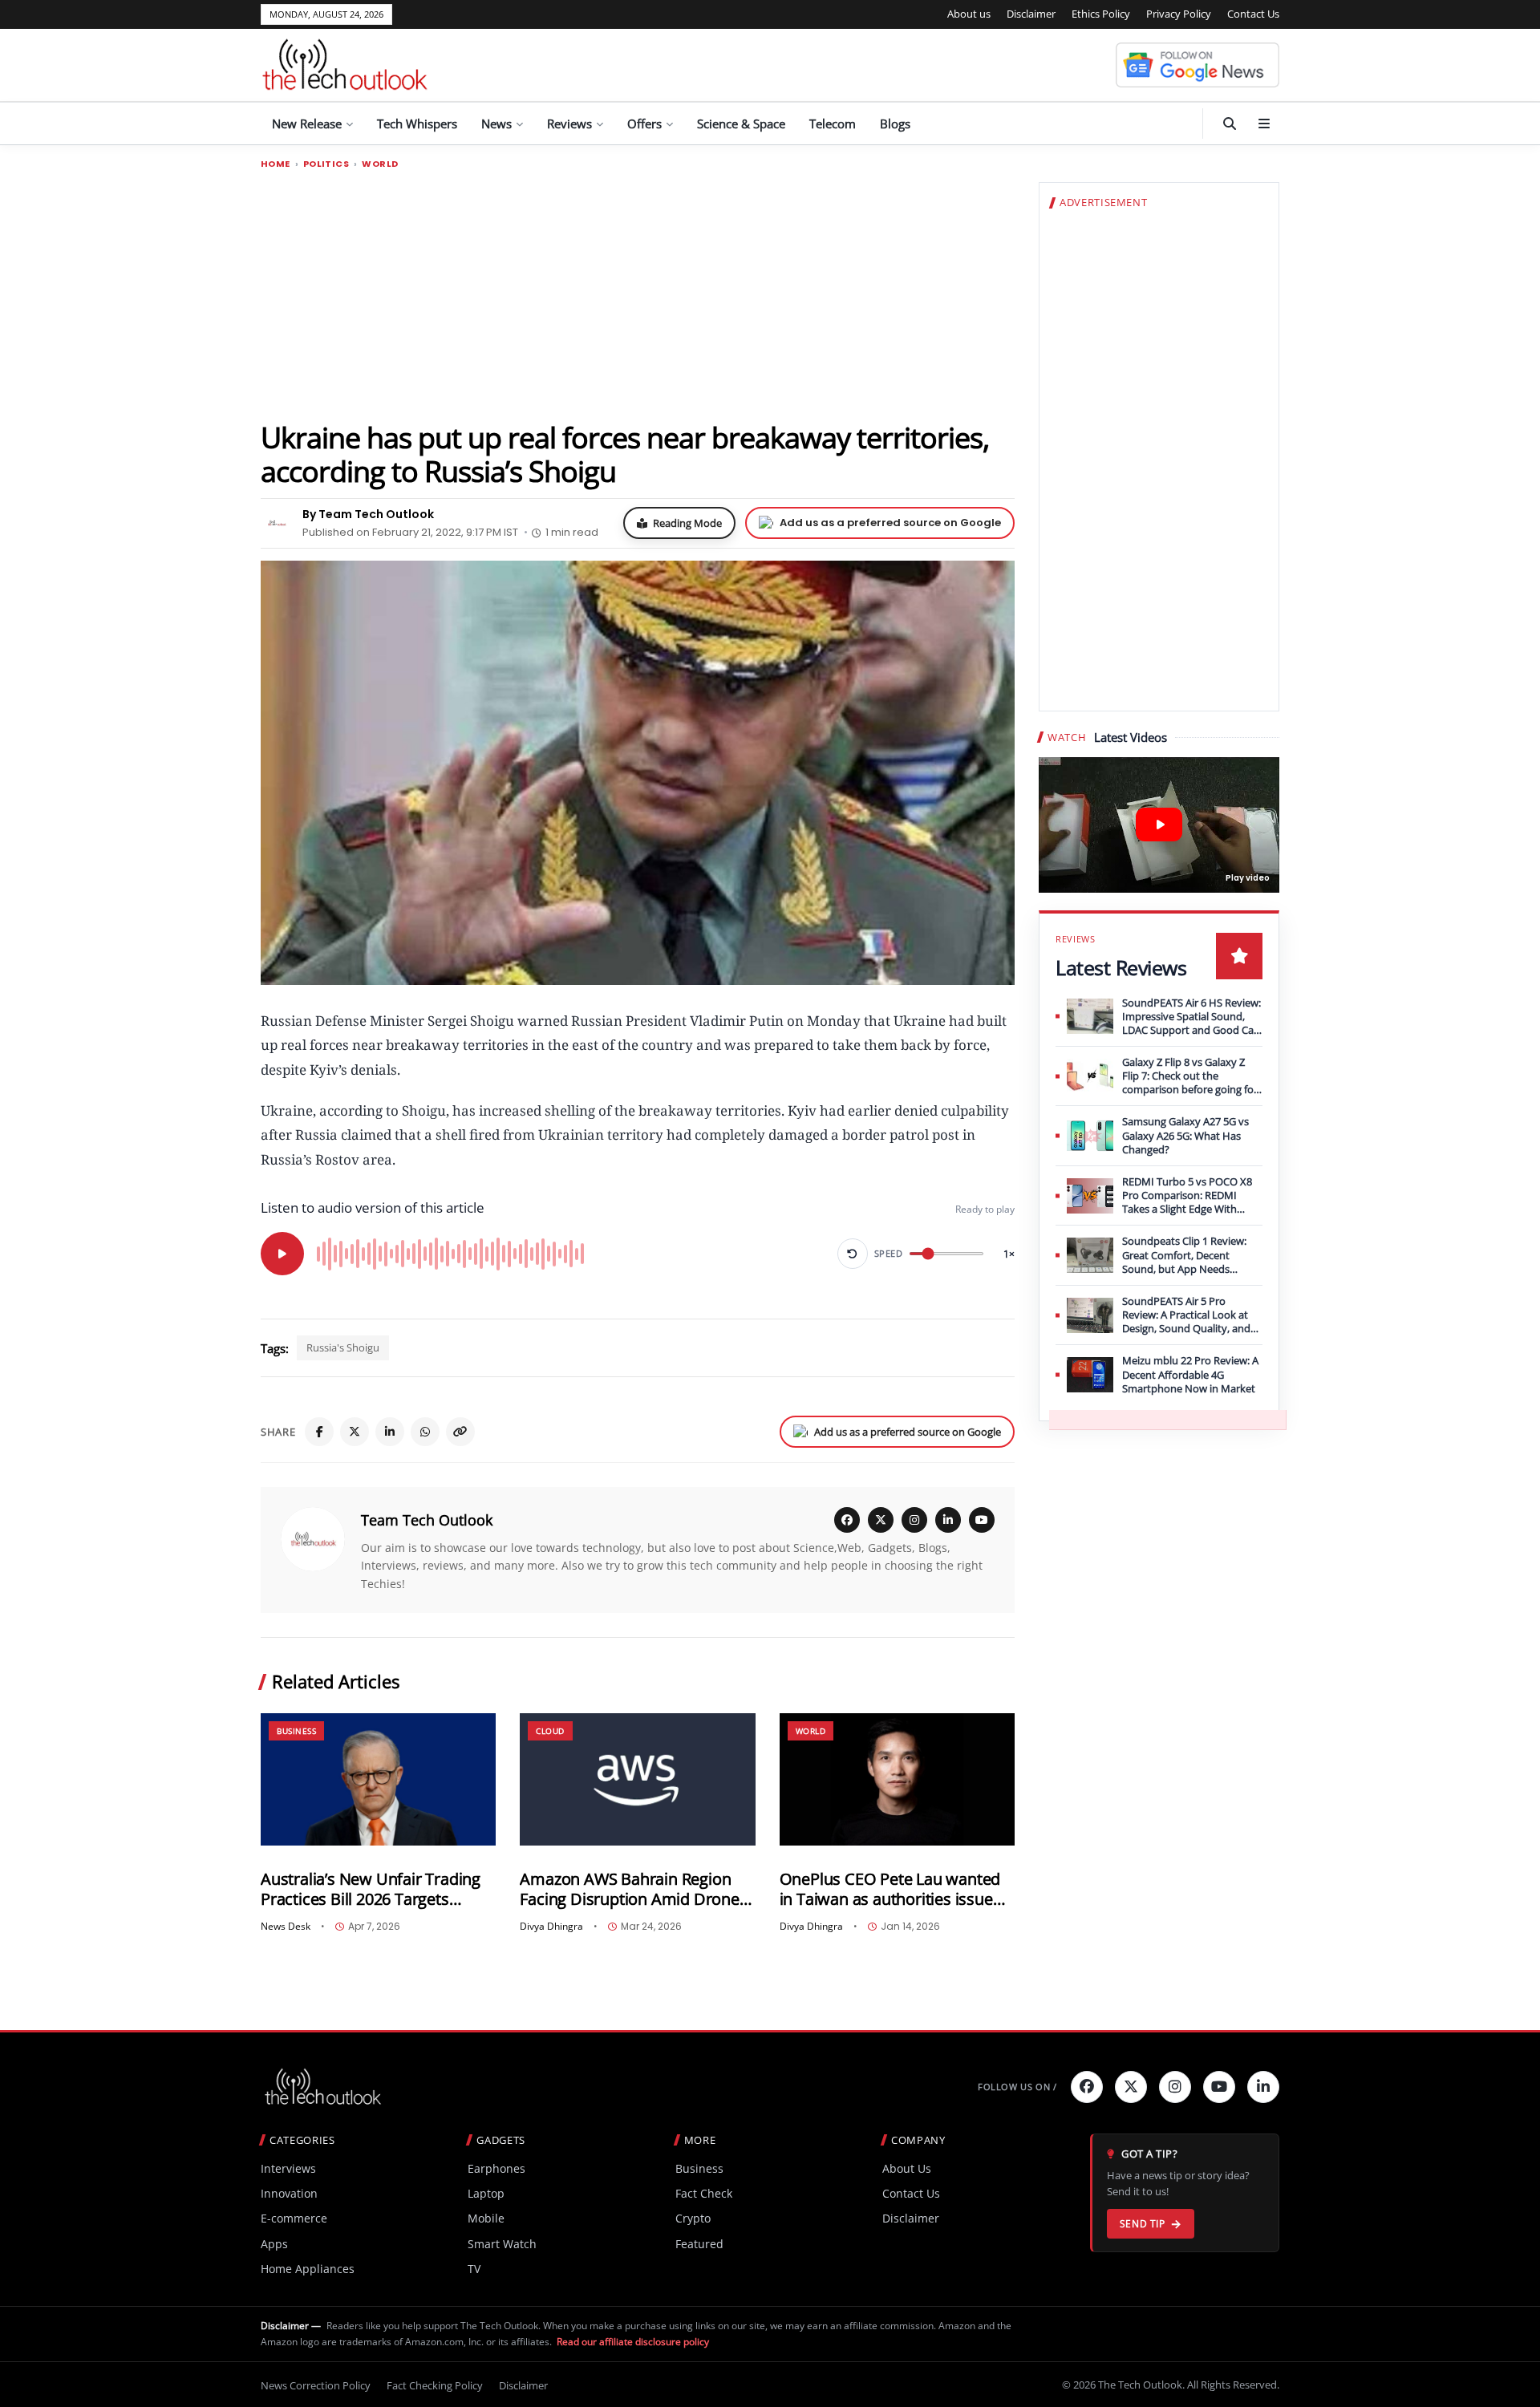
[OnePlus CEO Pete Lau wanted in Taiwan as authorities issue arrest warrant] (897, 1779)
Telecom (833, 124)
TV (474, 2269)
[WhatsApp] (425, 1432)
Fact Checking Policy (435, 2385)
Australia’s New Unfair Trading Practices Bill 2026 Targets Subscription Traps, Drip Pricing (375, 1889)
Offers (644, 124)
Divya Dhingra (551, 1927)
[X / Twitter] (881, 1520)
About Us (907, 2168)
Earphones (496, 2168)
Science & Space (741, 124)
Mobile (486, 2218)
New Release (307, 124)
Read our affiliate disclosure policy (633, 2342)
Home (276, 164)
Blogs (895, 124)
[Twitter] (1131, 2087)
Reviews (569, 124)
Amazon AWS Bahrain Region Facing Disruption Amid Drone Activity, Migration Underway (629, 1889)
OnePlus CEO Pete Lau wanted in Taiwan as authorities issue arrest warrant (890, 1889)
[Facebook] (319, 1432)
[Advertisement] (638, 294)
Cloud (550, 1731)
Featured (699, 2244)
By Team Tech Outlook (368, 514)
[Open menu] (1264, 124)
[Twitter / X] (355, 1432)
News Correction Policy (316, 2385)
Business (296, 1731)
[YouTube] (982, 1520)
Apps (274, 2244)
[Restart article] (853, 1254)
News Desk (286, 1927)
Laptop (486, 2193)
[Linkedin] (1263, 2087)
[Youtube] (1219, 2087)
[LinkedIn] (390, 1432)
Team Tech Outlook (427, 1520)
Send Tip (1143, 2224)
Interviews (288, 2168)
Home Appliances (308, 2269)
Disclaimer (1031, 14)
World (380, 164)
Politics (326, 164)
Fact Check (704, 2193)
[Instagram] (914, 1520)
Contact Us (1253, 14)
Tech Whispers (417, 124)
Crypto (693, 2218)
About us (969, 14)
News (496, 124)
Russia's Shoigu (343, 1347)
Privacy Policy (1179, 14)
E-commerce (294, 2218)
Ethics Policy (1101, 14)
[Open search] (1230, 124)
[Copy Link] (460, 1432)
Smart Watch (502, 2244)
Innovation (289, 2193)
